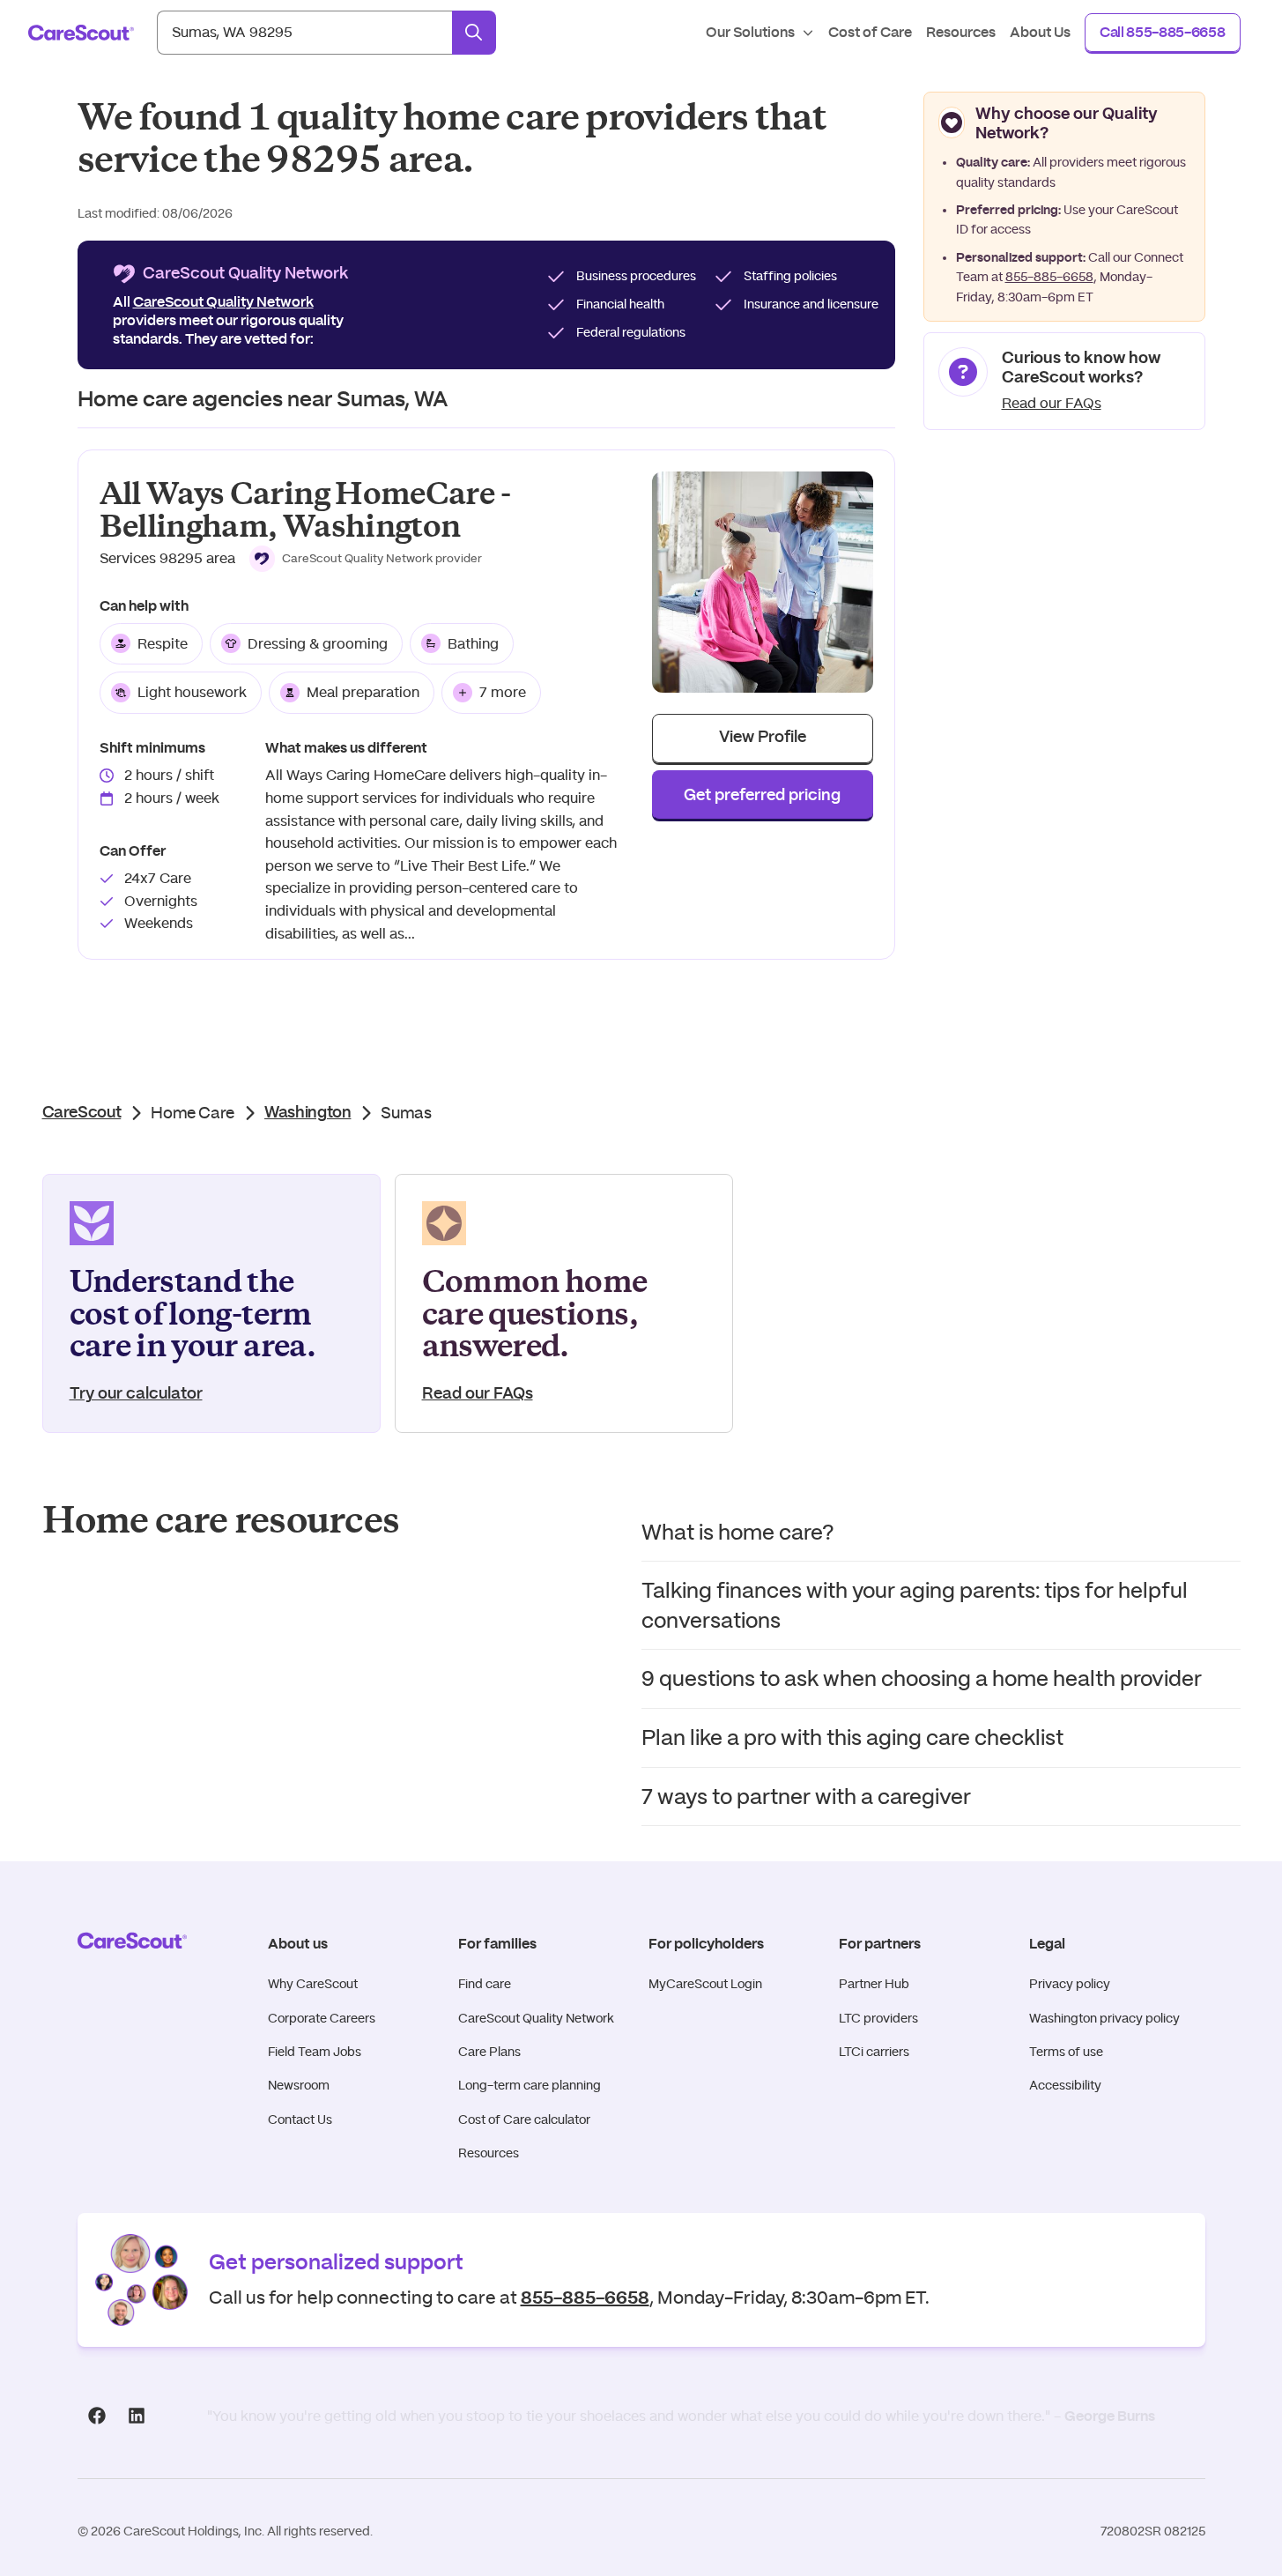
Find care (485, 1984)
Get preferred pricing (762, 796)
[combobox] (304, 33)
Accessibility (1065, 2085)
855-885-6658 (1049, 277)
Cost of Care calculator (524, 2119)
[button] (366, 559)
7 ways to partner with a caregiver (806, 1797)
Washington (308, 1113)
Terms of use (1066, 2052)
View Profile (763, 738)
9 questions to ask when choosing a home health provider (922, 1678)
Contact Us (300, 2119)
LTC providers (878, 2018)
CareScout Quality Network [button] (223, 302)
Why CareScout (313, 1984)
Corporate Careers (322, 2018)
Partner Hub (874, 1984)
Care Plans (489, 2052)
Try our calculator (136, 1394)
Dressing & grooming (318, 644)
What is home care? (738, 1532)
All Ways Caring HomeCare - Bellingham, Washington (305, 510)
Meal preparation (363, 692)
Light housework (192, 692)
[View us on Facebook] (97, 2416)
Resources (489, 2153)
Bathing (473, 644)
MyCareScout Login (705, 1984)
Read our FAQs (1052, 403)
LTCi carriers (874, 2052)
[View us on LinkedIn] (137, 2416)
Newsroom (299, 2085)
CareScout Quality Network (536, 2018)
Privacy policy (1070, 1984)
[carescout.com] (81, 33)
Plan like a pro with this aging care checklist (852, 1737)
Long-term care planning (530, 2085)
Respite (163, 644)
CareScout (82, 1113)
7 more (503, 692)
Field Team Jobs (315, 2052)
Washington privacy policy (1104, 2018)
